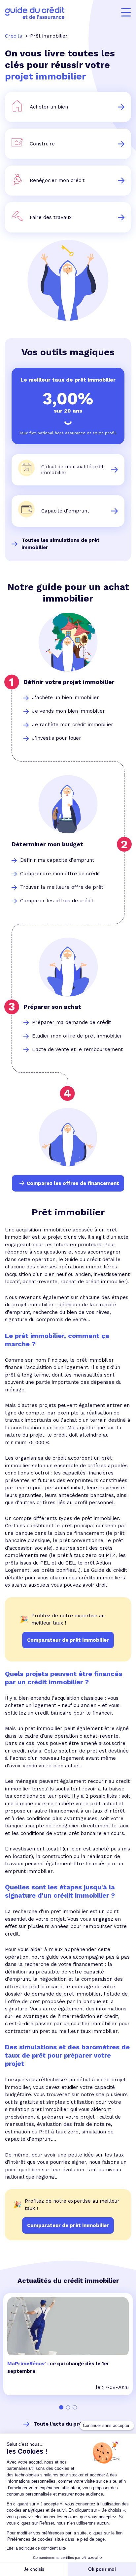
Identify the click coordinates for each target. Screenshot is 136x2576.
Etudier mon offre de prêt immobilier (77, 1036)
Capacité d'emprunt (65, 511)
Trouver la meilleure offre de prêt (62, 887)
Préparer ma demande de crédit (71, 1022)
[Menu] (126, 13)
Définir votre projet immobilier (69, 682)
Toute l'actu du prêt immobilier (73, 2424)
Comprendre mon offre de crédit (60, 874)
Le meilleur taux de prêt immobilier (68, 380)
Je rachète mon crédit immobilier (73, 725)
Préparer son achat (52, 1007)
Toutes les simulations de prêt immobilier (61, 544)
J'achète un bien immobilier (66, 698)
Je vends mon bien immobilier (68, 711)
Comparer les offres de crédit (57, 901)
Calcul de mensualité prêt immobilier (72, 470)
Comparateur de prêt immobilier (68, 2225)
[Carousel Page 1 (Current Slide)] (61, 2407)
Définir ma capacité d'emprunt (57, 860)
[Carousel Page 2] (68, 2407)
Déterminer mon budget (47, 844)
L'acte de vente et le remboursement (77, 1049)
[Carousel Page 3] (75, 2407)
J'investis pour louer (57, 738)
